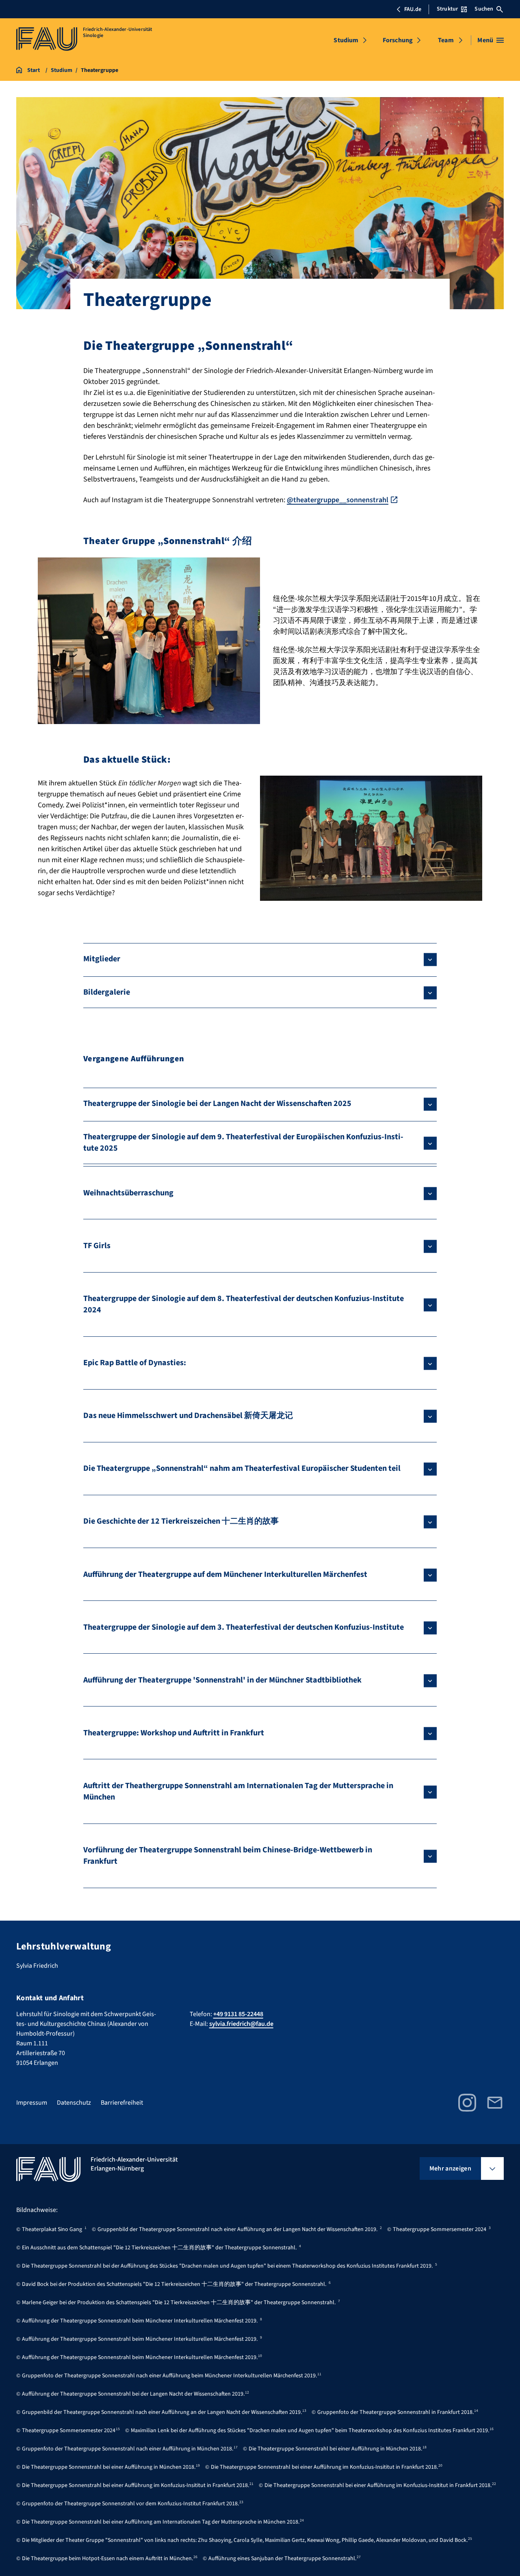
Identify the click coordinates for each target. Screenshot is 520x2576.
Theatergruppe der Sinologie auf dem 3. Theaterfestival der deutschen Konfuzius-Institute (244, 1627)
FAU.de (413, 9)
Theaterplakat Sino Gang (52, 2229)
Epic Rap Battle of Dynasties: (135, 1363)
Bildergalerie (107, 992)
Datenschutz (74, 2103)
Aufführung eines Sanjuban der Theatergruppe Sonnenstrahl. (282, 2559)
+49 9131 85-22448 (238, 2014)
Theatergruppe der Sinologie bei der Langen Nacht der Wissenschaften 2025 (217, 1104)
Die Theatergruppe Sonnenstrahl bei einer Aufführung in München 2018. (335, 2449)
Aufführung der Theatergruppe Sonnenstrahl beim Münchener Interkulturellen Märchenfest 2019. (140, 2321)
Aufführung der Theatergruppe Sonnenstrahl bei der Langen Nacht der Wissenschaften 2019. (133, 2394)
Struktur (447, 9)
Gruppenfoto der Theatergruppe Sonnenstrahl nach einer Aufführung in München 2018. (128, 2449)
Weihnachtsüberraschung (128, 1193)
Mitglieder (102, 959)
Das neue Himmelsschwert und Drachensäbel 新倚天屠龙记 (188, 1416)
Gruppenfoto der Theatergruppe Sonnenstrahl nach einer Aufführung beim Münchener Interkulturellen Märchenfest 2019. (169, 2376)
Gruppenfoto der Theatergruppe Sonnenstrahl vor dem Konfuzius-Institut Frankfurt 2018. (130, 2504)
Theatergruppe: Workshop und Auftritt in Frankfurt (174, 1733)
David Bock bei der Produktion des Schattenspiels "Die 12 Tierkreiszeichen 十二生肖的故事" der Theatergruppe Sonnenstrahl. (174, 2284)
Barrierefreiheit (122, 2103)
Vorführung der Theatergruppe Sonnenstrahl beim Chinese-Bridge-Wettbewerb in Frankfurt (228, 1856)
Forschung (398, 40)
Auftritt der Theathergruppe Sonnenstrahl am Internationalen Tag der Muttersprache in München (238, 1791)
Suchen (484, 9)
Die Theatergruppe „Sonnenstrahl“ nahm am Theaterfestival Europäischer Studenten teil (242, 1468)
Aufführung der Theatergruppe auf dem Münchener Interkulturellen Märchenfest (225, 1574)
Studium (346, 40)
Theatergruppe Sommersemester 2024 (440, 2229)
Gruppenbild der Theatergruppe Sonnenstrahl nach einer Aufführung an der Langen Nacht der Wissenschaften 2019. (237, 2229)
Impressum (32, 2103)
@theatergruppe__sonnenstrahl (338, 500)
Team (446, 40)
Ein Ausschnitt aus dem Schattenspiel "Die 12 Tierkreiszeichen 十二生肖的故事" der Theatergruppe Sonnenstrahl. (159, 2248)
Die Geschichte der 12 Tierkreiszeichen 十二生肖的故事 (181, 1521)
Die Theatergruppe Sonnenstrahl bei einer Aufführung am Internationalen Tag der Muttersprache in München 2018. (161, 2522)
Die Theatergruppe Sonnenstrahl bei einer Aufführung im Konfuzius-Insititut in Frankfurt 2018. (324, 2467)
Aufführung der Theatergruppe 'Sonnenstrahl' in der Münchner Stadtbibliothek (222, 1680)
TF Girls (97, 1246)
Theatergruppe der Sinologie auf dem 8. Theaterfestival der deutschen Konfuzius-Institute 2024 (244, 1304)
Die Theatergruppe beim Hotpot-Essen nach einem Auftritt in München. (107, 2559)
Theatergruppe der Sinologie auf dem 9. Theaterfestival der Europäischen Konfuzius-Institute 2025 (243, 1143)
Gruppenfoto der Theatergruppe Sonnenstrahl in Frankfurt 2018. (395, 2412)
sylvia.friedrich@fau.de (241, 2024)
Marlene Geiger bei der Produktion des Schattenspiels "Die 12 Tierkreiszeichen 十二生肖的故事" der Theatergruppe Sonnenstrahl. (179, 2303)
